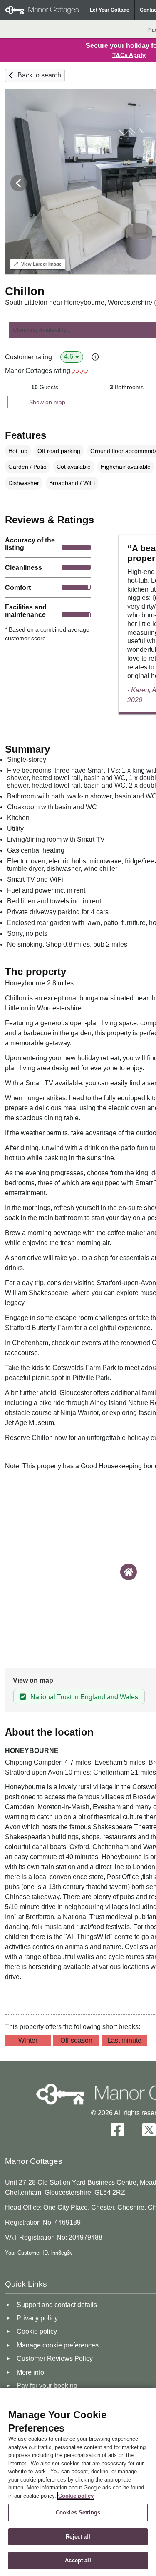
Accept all (78, 2560)
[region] (78, 2482)
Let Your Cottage (110, 10)
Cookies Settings (78, 2513)
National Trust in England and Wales (84, 1697)
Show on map (47, 402)
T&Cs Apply (129, 55)
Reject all (78, 2537)
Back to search (39, 75)
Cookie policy (76, 2496)
